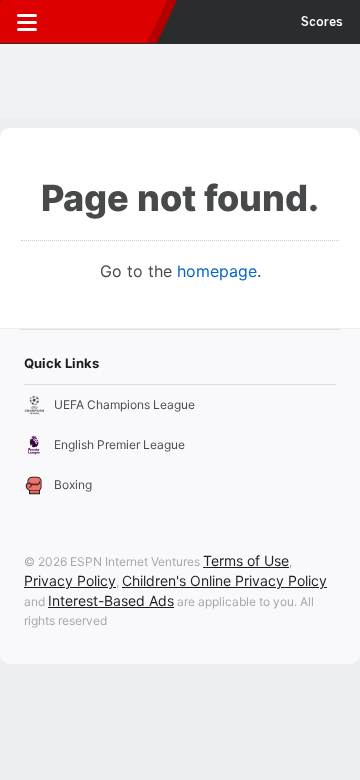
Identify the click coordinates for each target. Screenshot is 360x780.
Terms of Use (246, 560)
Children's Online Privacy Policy (224, 580)
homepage (217, 271)
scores (322, 22)
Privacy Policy (70, 580)
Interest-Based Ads (111, 600)
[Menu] (27, 22)
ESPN (107, 22)
